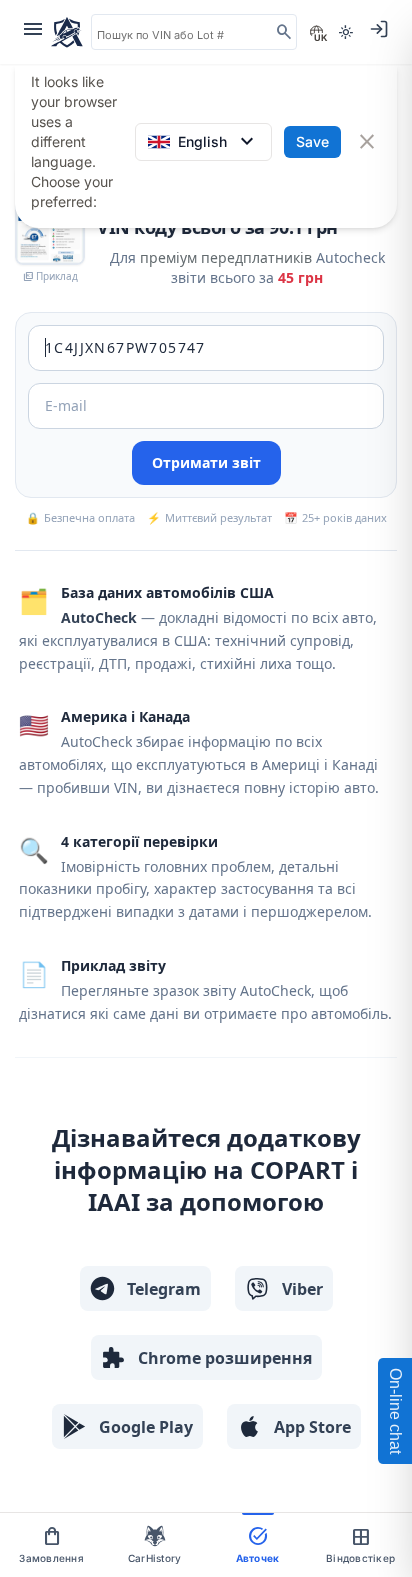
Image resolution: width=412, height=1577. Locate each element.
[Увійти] (379, 29)
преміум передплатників (226, 257)
